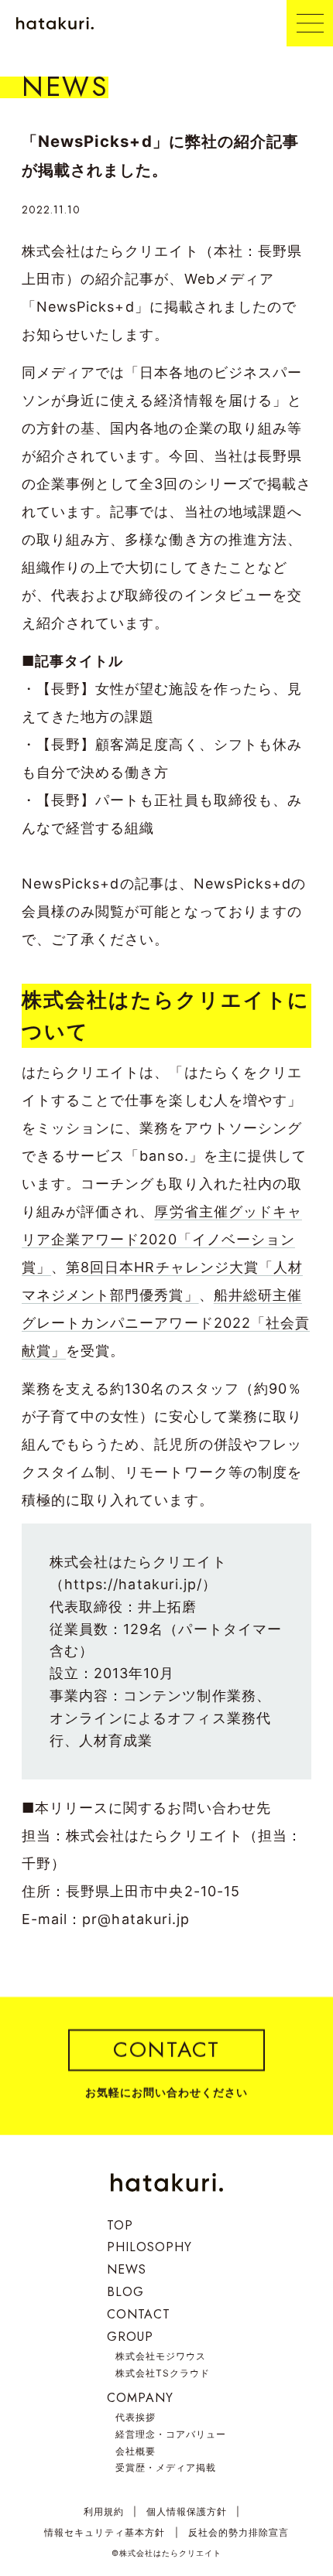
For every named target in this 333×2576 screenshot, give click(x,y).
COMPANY (140, 2398)
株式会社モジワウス (161, 2356)
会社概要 (136, 2451)
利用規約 (104, 2511)
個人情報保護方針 (187, 2511)
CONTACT (139, 2314)
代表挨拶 (136, 2417)
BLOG (125, 2292)
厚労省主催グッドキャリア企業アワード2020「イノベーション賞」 (162, 1239)
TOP (120, 2225)
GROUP (130, 2337)
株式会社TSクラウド (163, 2373)
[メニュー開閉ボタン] (310, 23)
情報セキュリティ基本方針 (105, 2532)
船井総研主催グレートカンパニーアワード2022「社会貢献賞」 (166, 1323)
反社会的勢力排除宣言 (239, 2532)
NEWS (127, 2269)
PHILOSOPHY (150, 2247)
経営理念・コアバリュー (171, 2434)
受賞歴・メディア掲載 (166, 2467)
